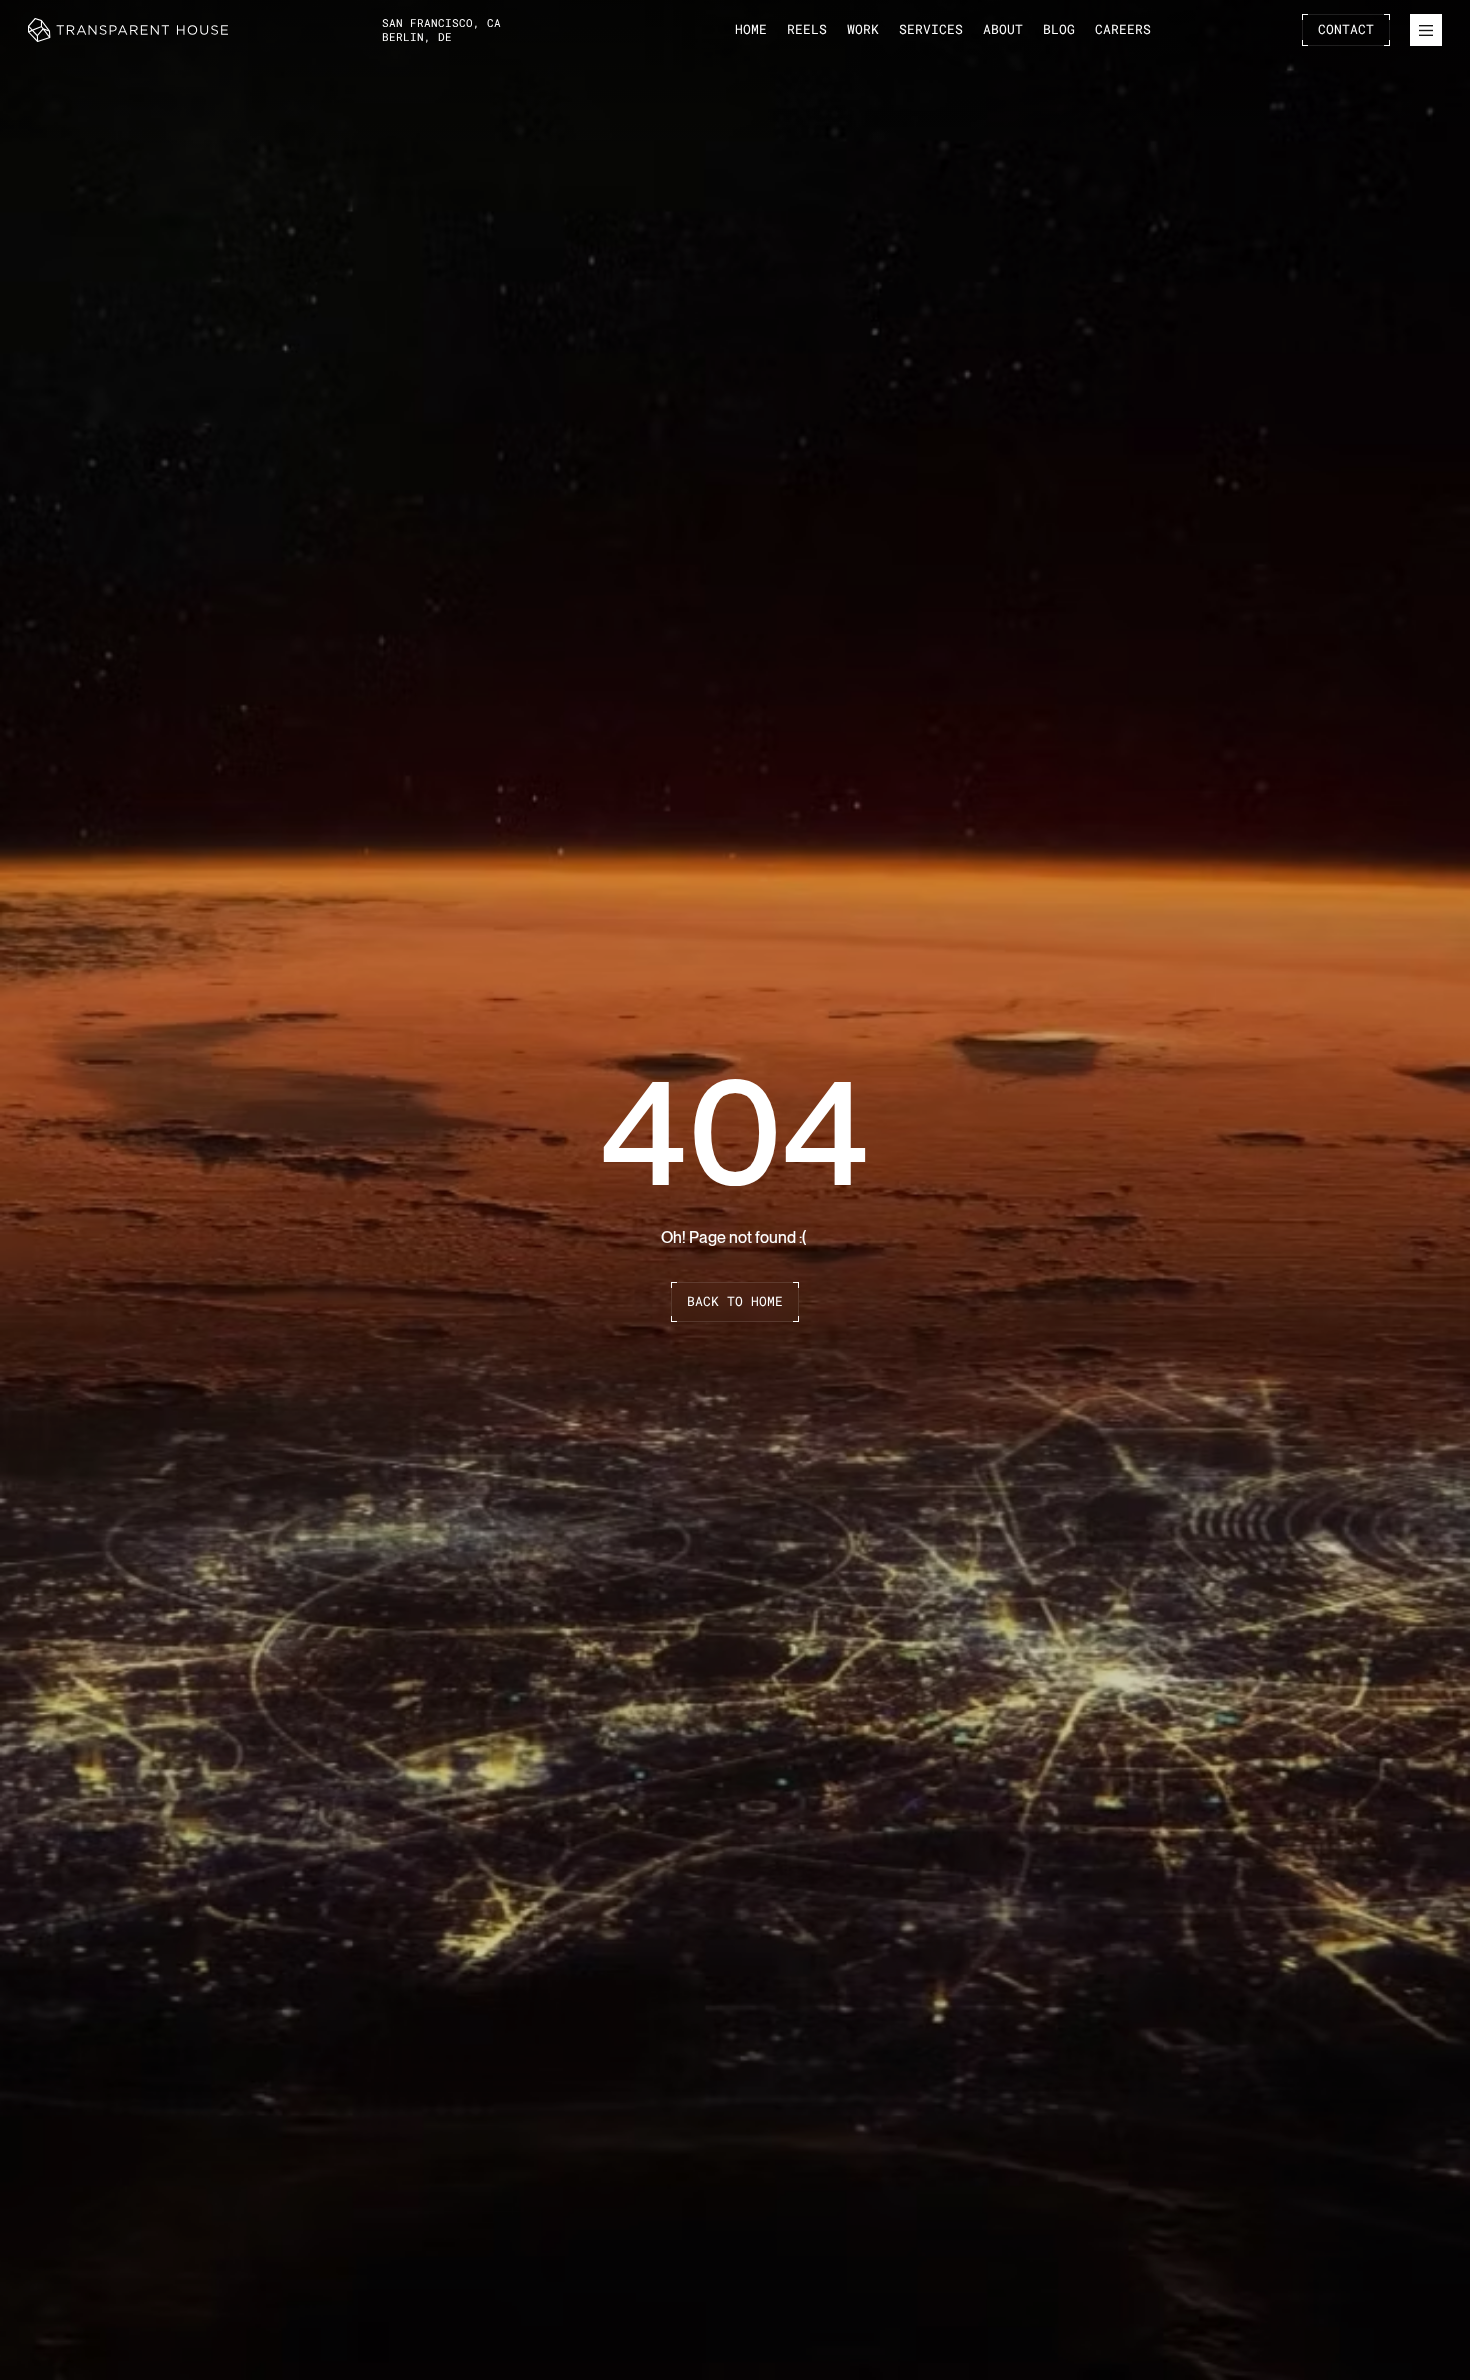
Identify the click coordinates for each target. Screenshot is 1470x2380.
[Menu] (1426, 30)
